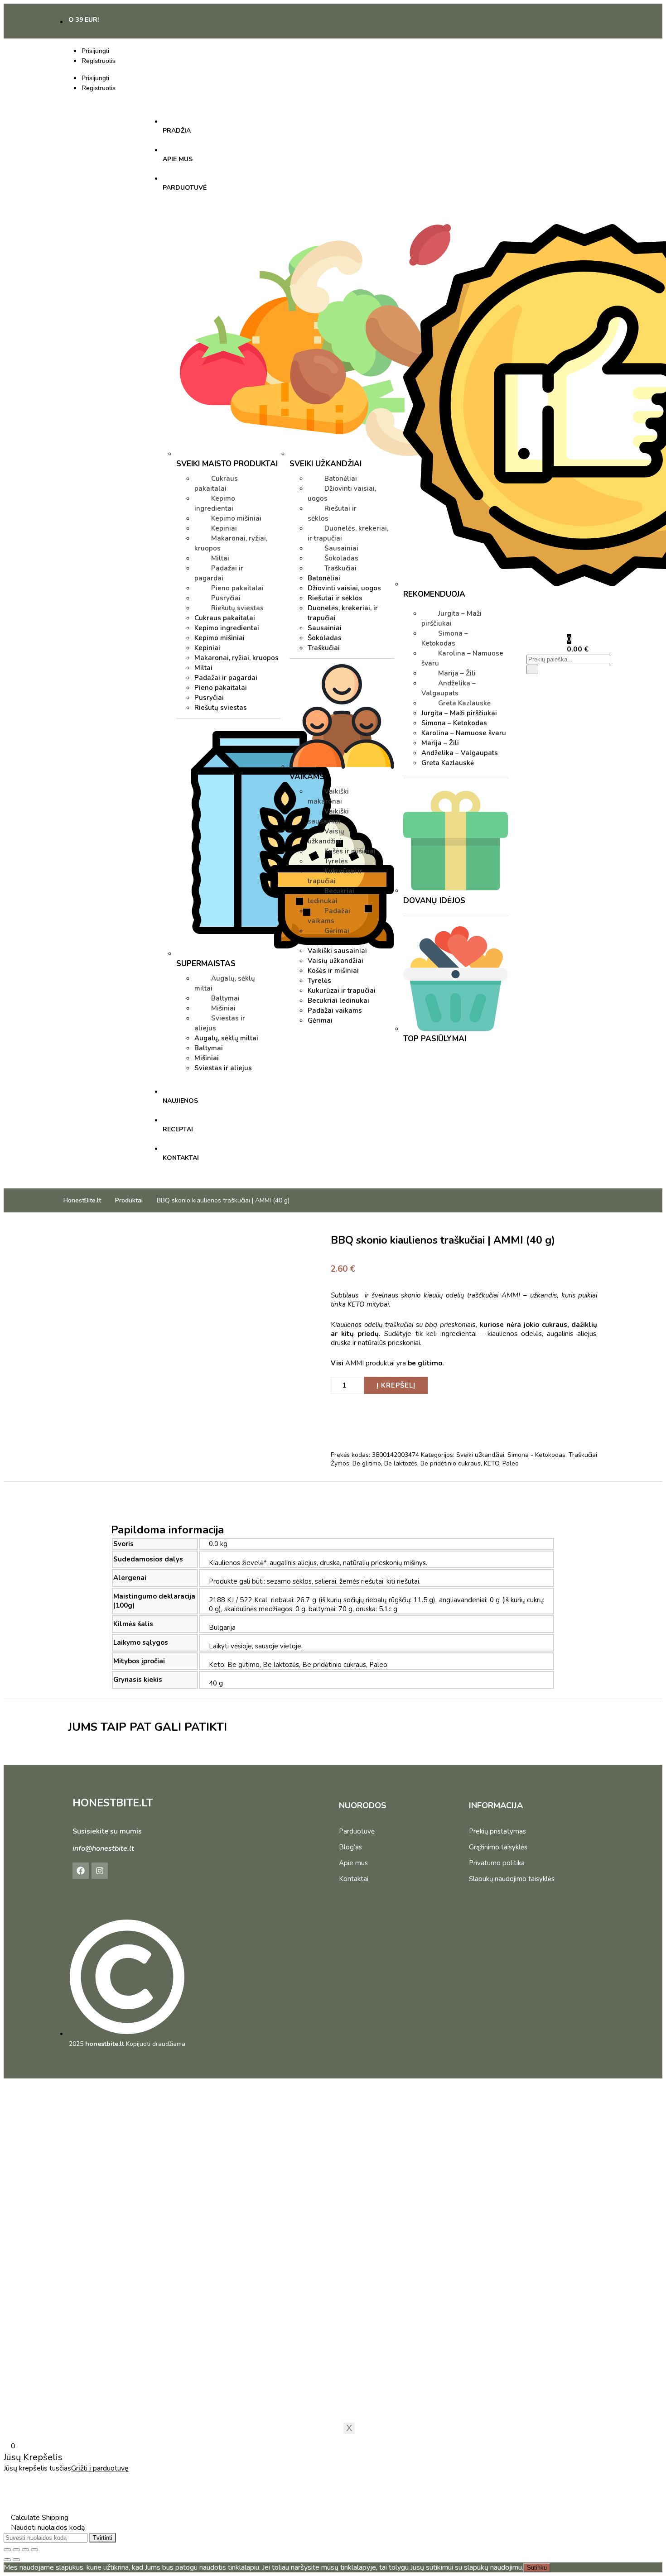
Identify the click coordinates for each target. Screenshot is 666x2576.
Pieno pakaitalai (237, 588)
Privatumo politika (497, 1863)
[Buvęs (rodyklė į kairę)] (7, 2560)
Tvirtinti (103, 2538)
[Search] (532, 669)
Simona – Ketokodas (445, 638)
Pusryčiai (226, 598)
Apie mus (353, 1863)
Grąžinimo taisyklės (498, 1847)
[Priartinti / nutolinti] (7, 2550)
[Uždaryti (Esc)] (34, 2550)
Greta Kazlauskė (464, 703)
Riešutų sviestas (237, 608)
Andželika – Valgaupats (449, 688)
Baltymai (225, 998)
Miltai (220, 558)
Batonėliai (341, 479)
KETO (492, 1463)
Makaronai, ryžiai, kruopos (231, 543)
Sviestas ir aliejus (220, 1023)
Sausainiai (341, 548)
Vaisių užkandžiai (326, 836)
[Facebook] (81, 1871)
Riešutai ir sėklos (332, 513)
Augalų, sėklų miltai (225, 983)
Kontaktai (354, 1879)
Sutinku (537, 2568)
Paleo (511, 1463)
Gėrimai (337, 931)
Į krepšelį (396, 1385)
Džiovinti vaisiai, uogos (342, 493)
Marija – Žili (457, 673)
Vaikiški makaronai (328, 796)
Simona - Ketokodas (536, 1455)
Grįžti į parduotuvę (100, 2468)
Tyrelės (336, 861)
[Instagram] (100, 1871)
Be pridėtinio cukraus (451, 1463)
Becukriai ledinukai (331, 896)
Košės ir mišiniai (350, 851)
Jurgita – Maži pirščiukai (451, 618)
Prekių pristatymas (497, 1831)
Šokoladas (341, 558)
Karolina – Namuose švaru (462, 658)
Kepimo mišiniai (236, 518)
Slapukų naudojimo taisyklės (512, 1879)
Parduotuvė (357, 1831)
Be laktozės (401, 1463)
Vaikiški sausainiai (328, 816)
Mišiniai (223, 1008)
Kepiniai (224, 528)
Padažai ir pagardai (219, 573)
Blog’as (350, 1847)
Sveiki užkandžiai (480, 1455)
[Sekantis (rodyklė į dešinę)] (16, 2560)
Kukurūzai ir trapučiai (335, 876)
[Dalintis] (25, 2550)
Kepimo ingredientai (215, 503)
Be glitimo (367, 1463)
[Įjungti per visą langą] (16, 2550)
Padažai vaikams (329, 916)
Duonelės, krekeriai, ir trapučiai (348, 533)
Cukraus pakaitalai (216, 484)
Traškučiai (340, 568)
